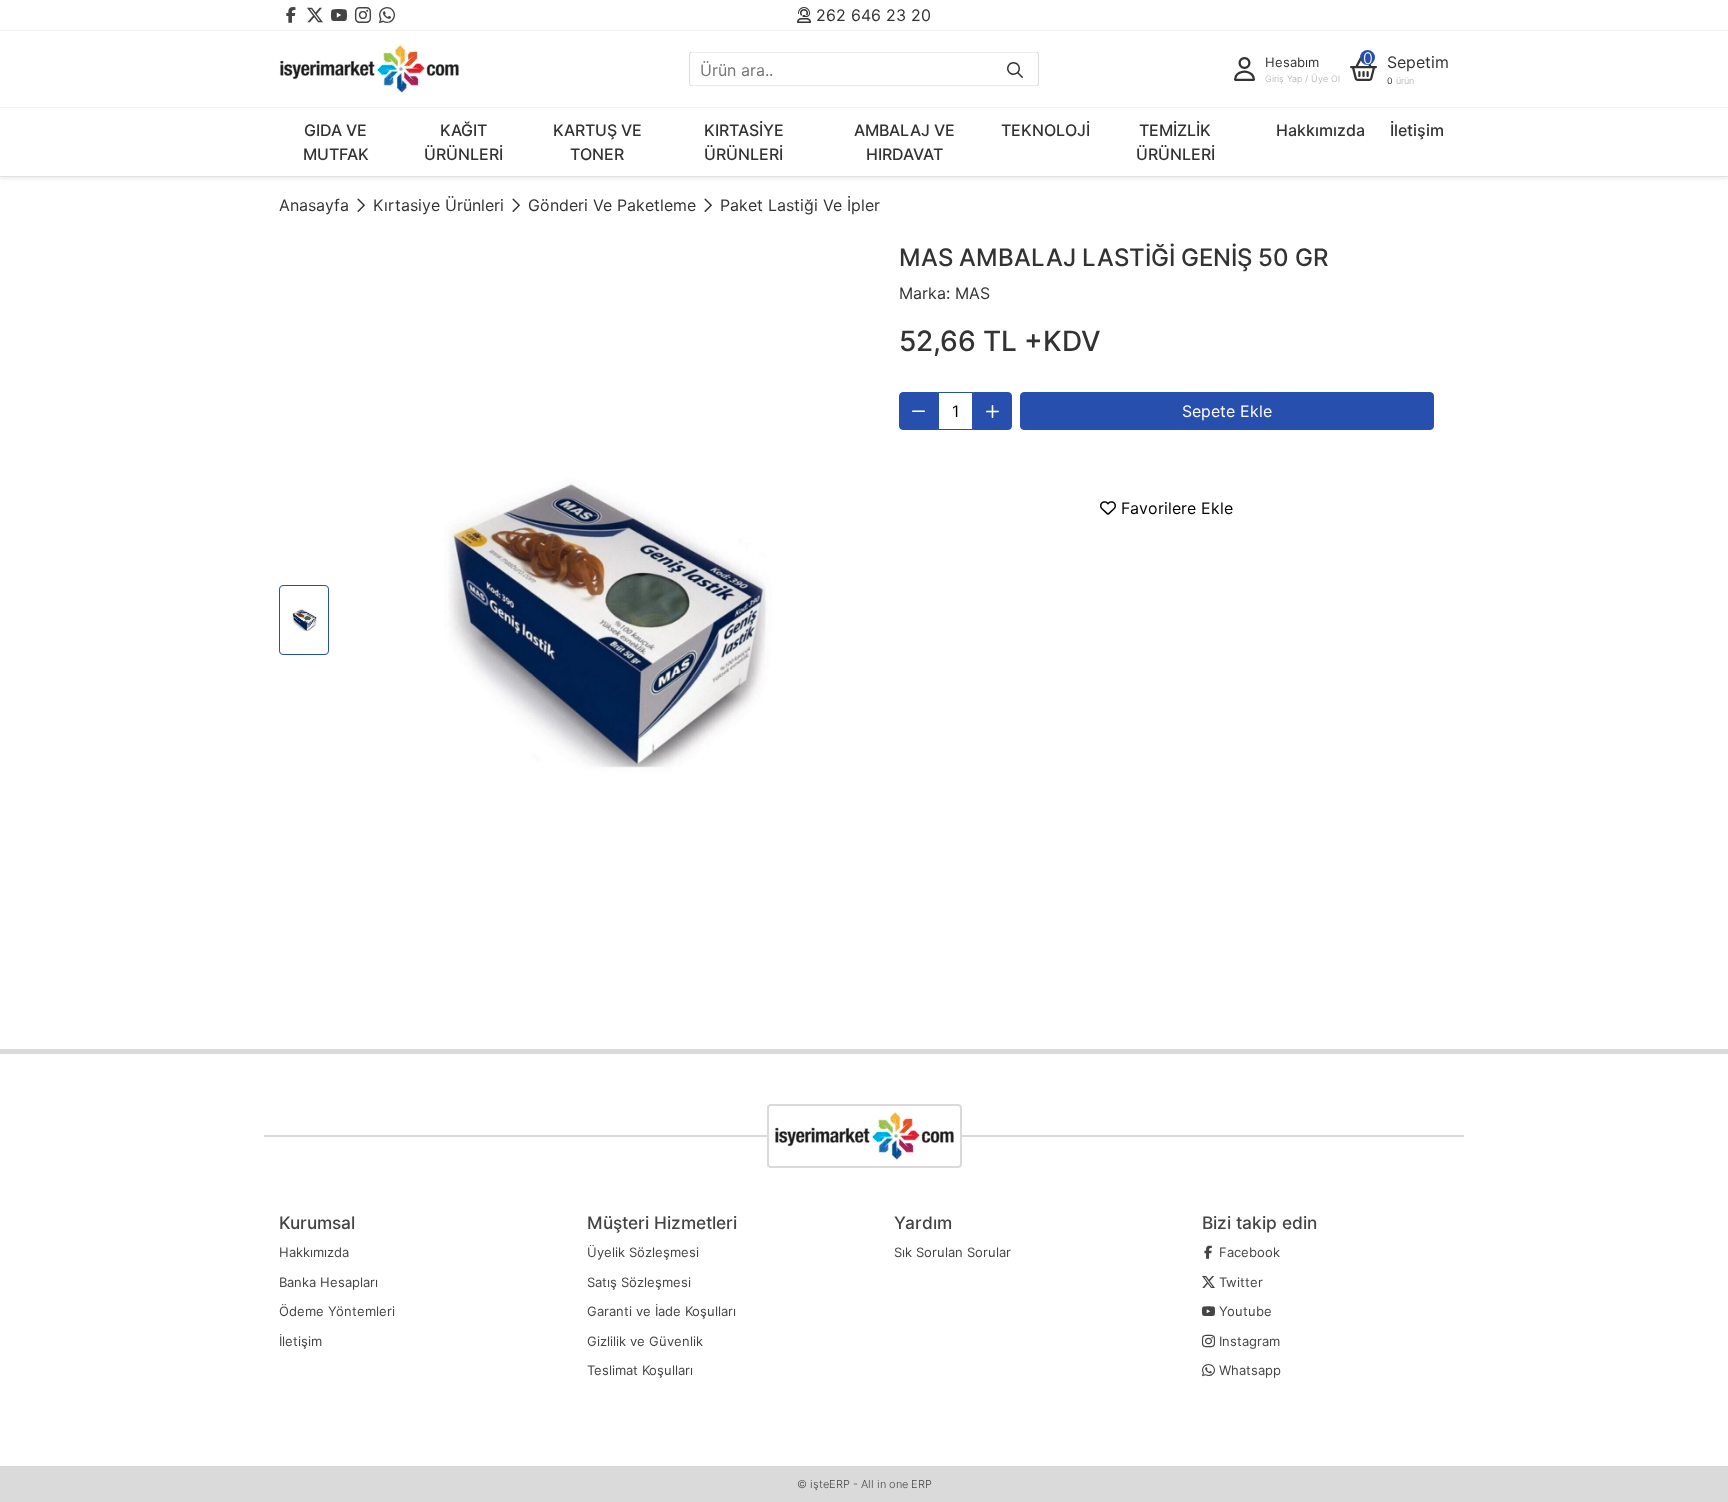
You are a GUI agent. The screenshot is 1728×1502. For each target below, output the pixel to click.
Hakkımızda (1320, 130)
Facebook (1247, 1252)
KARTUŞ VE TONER (597, 142)
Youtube (1243, 1311)
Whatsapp (1248, 1370)
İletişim (1417, 130)
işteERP (830, 1484)
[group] (601, 623)
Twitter (1239, 1282)
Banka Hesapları (328, 1282)
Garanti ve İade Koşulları (661, 1311)
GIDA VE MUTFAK (336, 142)
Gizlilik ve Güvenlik (645, 1341)
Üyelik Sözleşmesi (643, 1252)
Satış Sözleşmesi (639, 1282)
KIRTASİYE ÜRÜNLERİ (744, 142)
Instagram (1247, 1341)
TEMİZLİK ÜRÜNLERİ (1175, 142)
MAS (972, 293)
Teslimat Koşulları (640, 1370)
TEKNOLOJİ (1045, 130)
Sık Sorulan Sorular (952, 1252)
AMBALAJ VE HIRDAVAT (904, 142)
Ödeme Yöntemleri (337, 1311)
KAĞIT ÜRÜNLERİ (463, 142)
